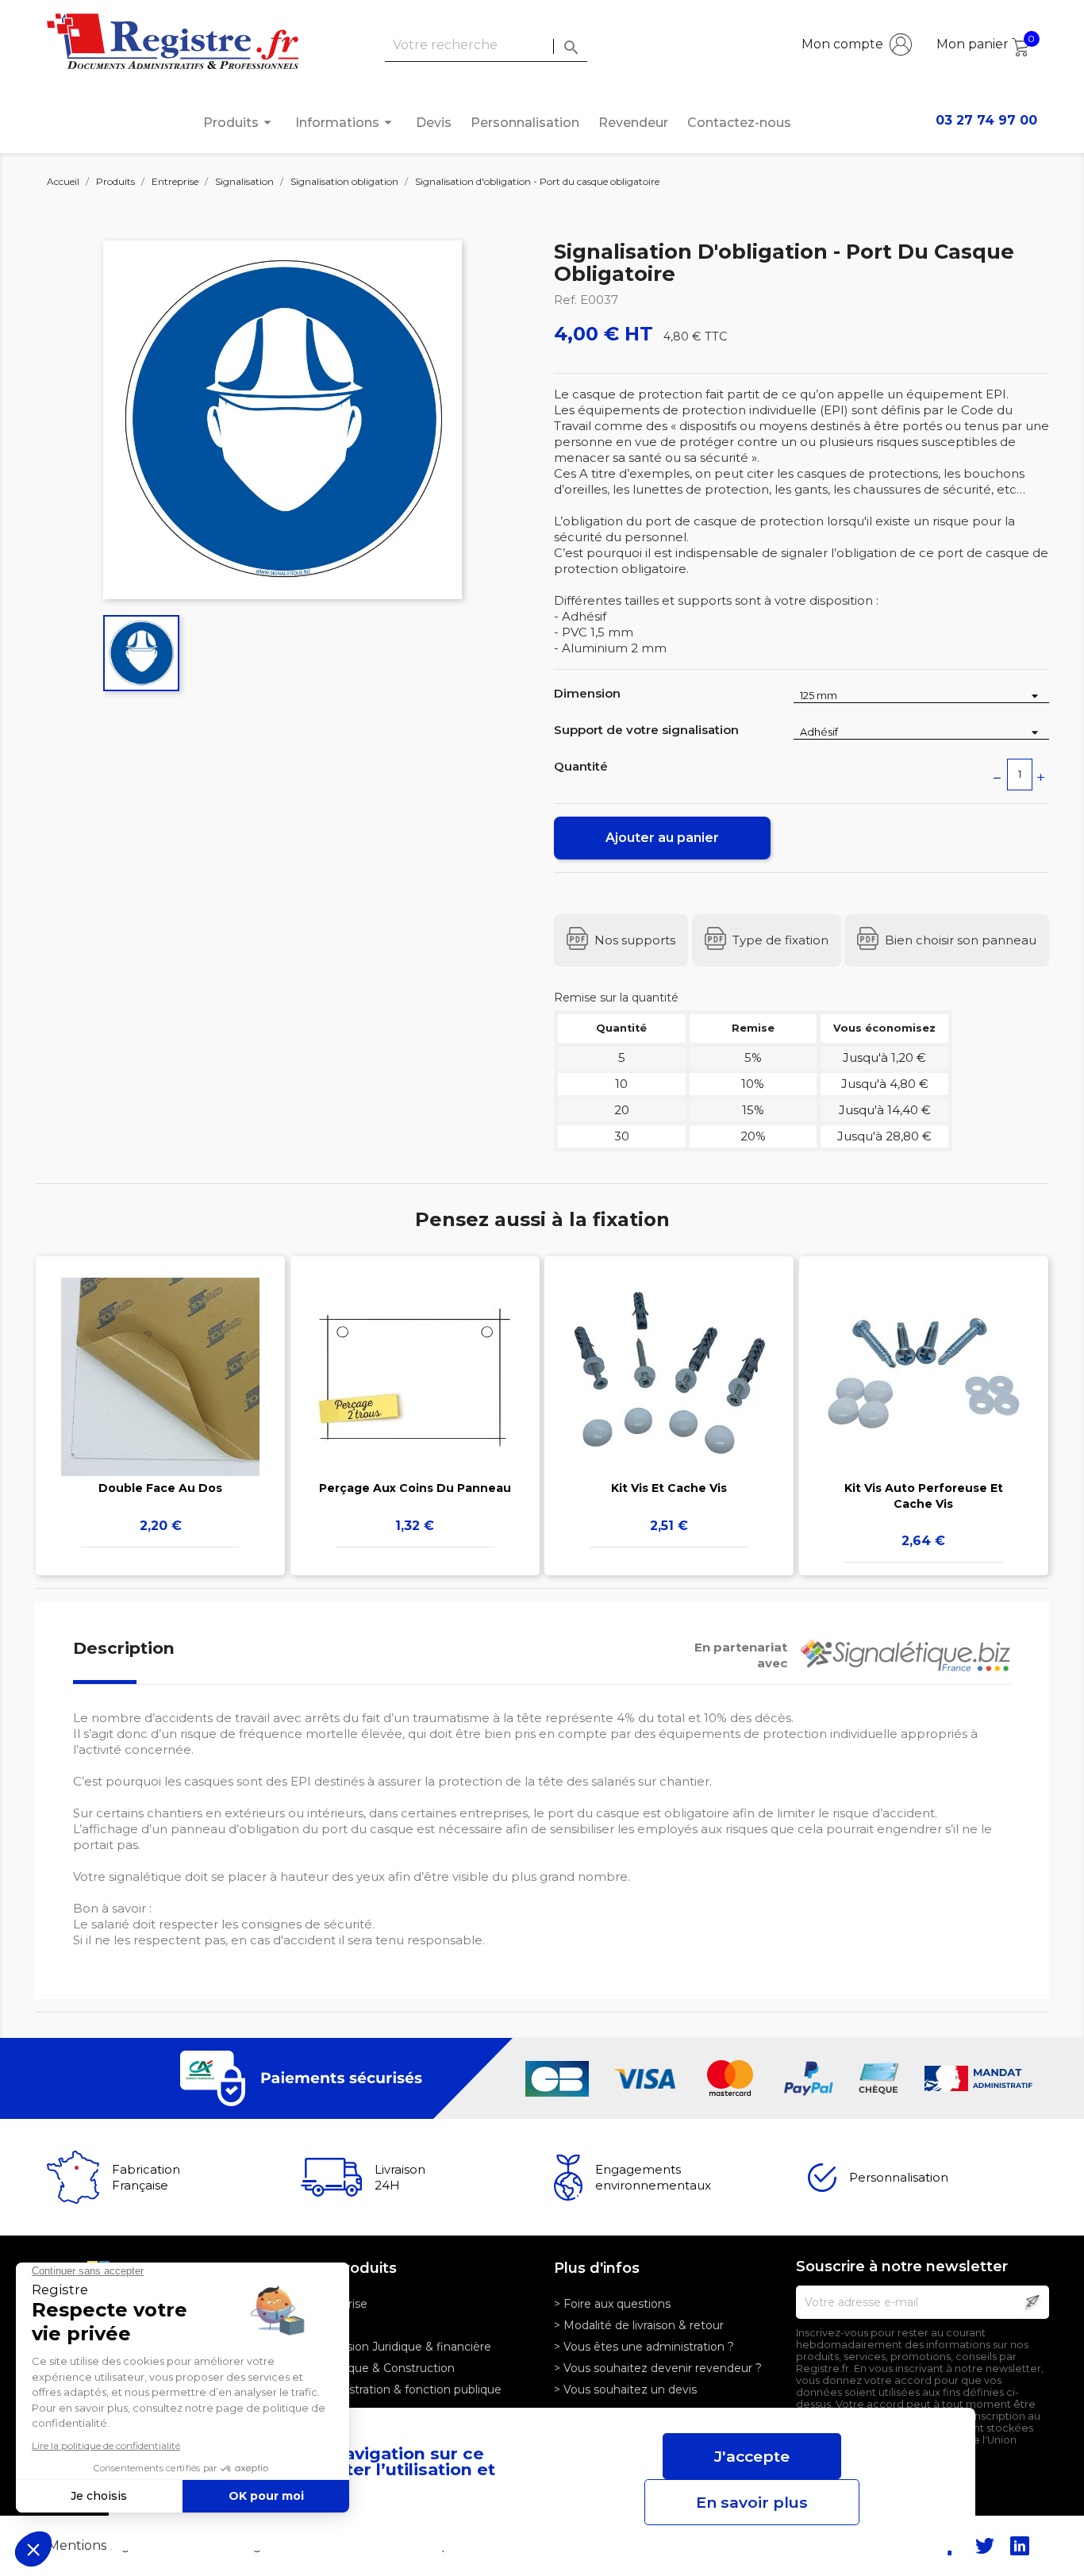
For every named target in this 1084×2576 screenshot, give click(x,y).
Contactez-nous (739, 123)
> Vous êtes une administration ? (644, 2347)
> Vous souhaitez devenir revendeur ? (658, 2368)
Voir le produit (161, 1393)
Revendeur (633, 123)
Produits (240, 122)
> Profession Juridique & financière (396, 2347)
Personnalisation (525, 123)
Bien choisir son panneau (961, 940)
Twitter (985, 2546)
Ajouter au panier (662, 838)
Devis (434, 123)
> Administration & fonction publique (401, 2390)
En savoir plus (752, 2502)
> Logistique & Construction (378, 2368)
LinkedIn (1020, 2546)
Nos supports (635, 940)
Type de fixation (780, 940)
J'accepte (752, 2456)
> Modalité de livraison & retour (639, 2325)
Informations (346, 122)
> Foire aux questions (612, 2304)
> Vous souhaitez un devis (625, 2390)
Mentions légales (103, 2545)
